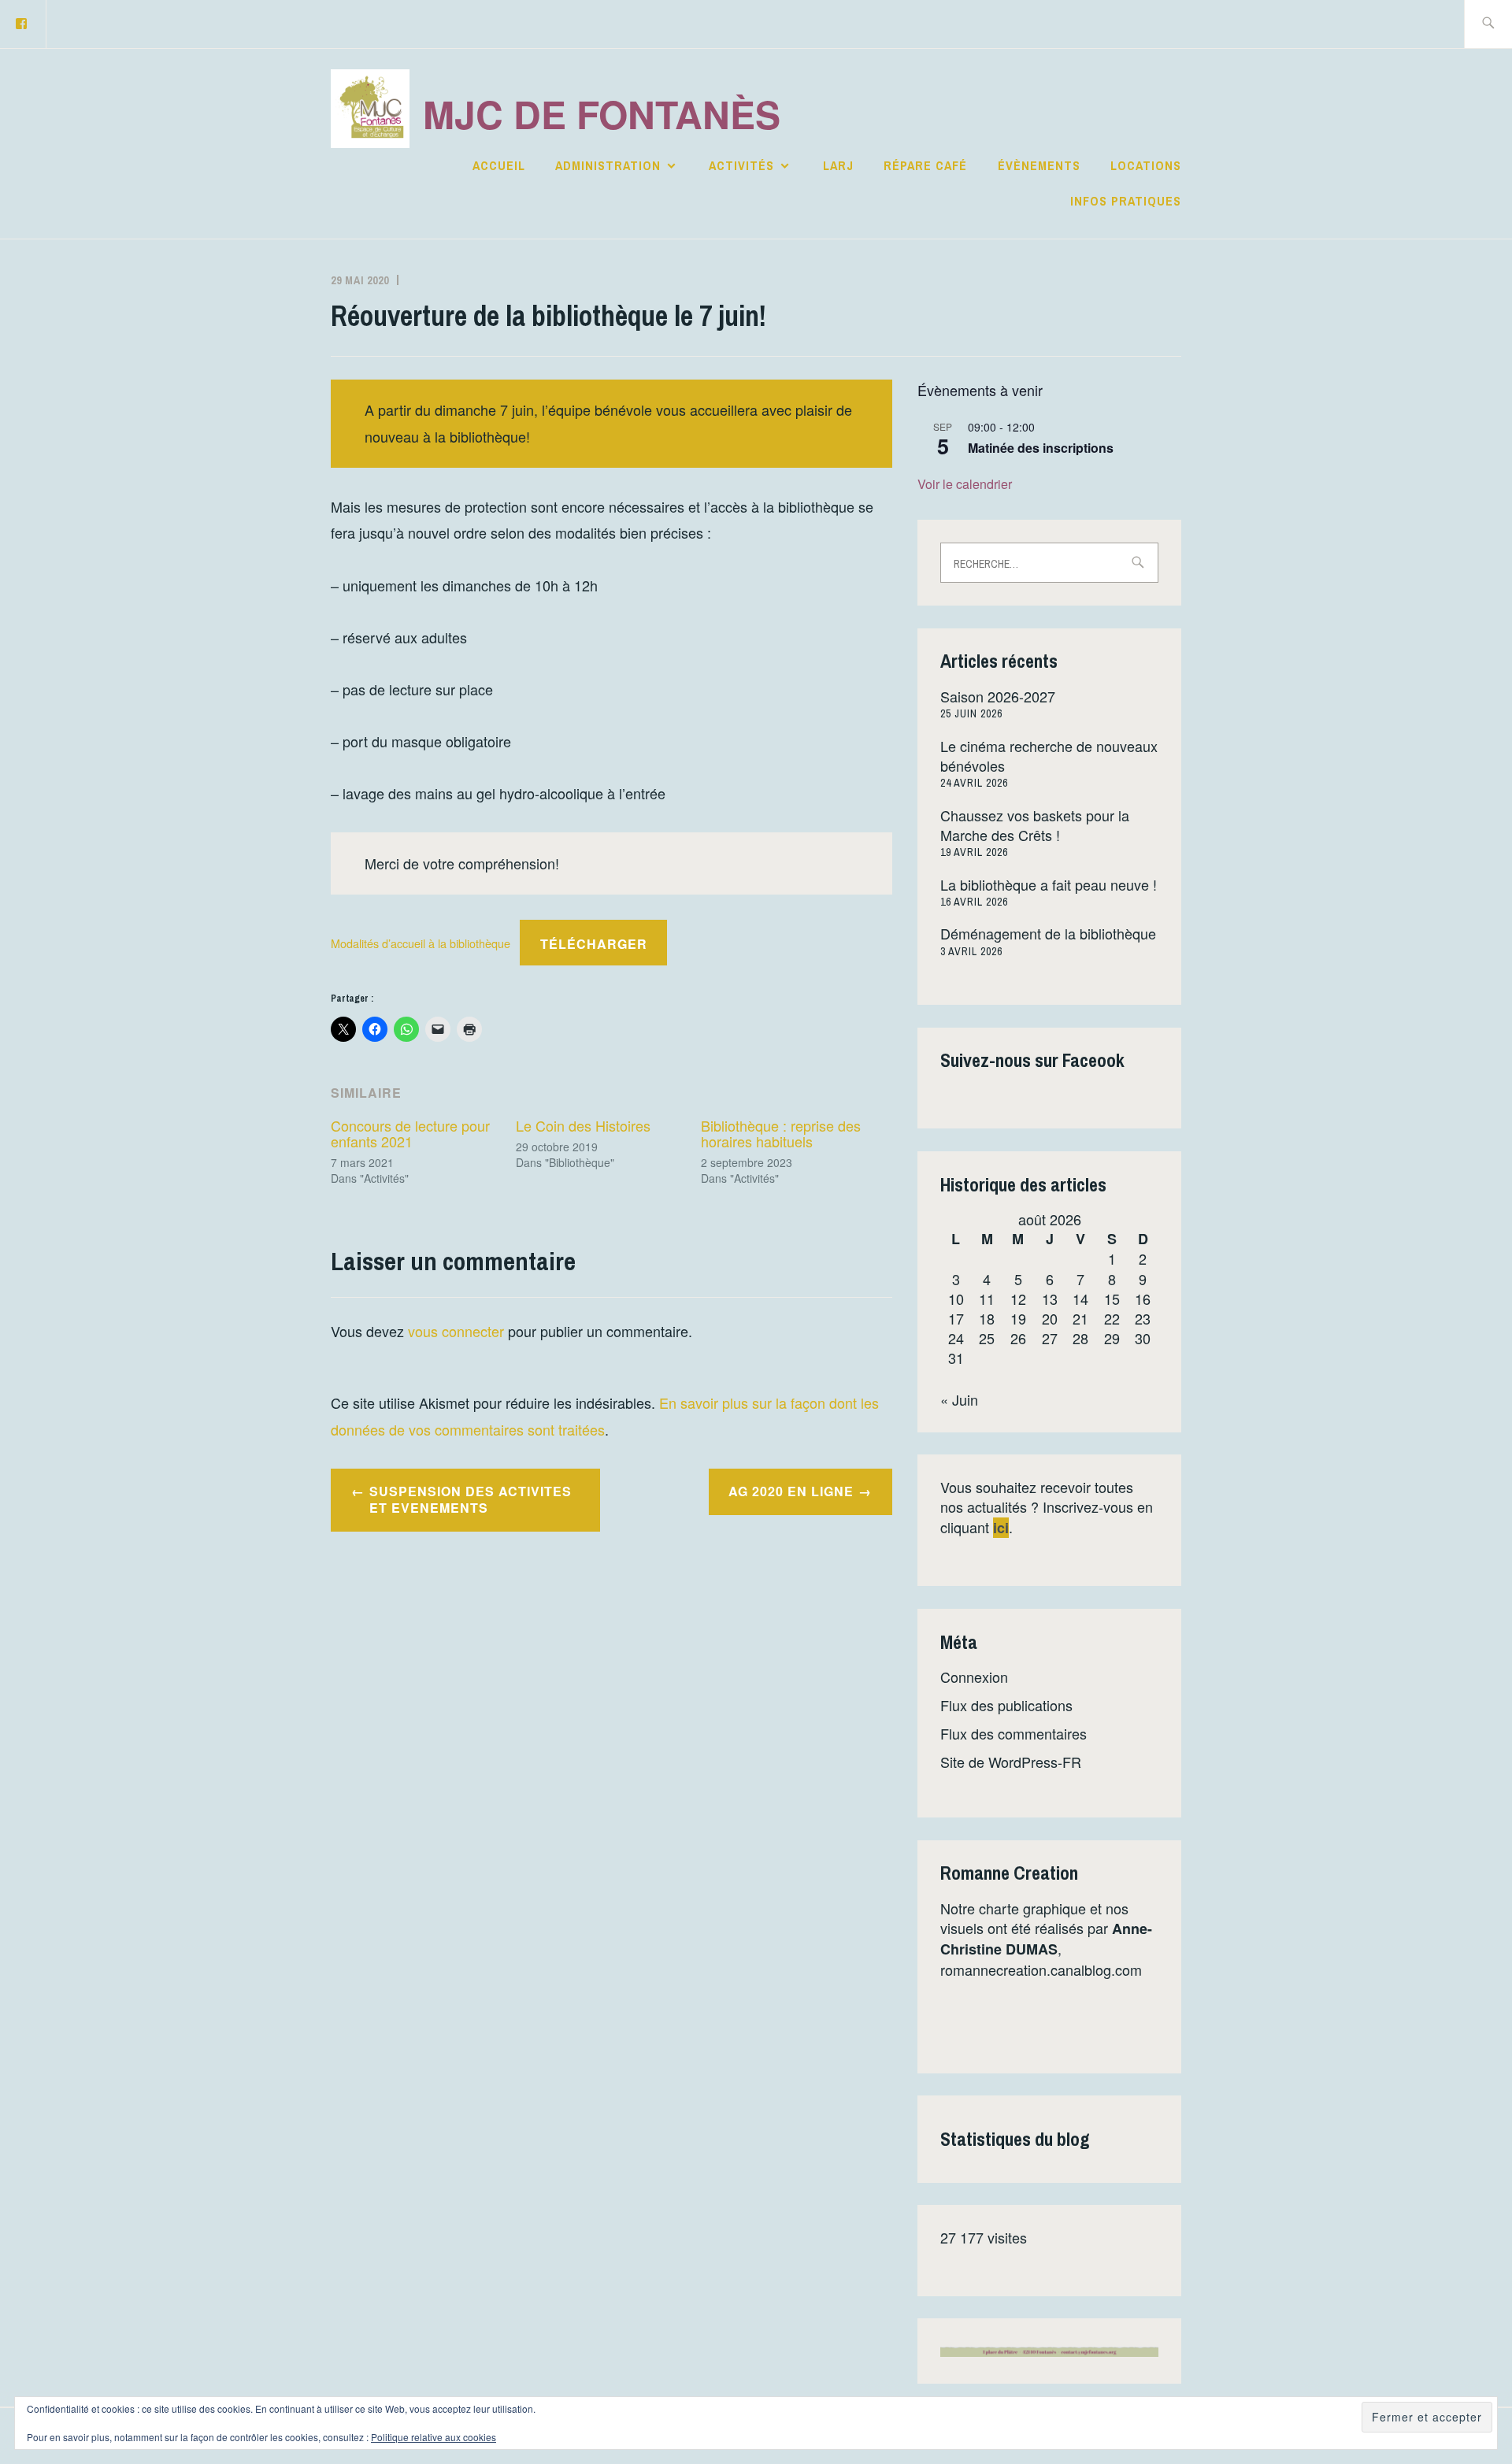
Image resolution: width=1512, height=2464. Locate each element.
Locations (1146, 165)
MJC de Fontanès (602, 114)
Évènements (1039, 165)
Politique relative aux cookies (434, 2437)
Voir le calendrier (965, 484)
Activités (741, 165)
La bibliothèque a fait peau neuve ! (1049, 884)
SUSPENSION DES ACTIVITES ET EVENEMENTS (471, 1499)
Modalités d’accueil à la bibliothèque (421, 944)
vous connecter (456, 1331)
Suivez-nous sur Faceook (1032, 1060)
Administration (608, 165)
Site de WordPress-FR (1011, 1762)
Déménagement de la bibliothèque (1048, 933)
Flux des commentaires (1014, 1733)
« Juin (959, 1399)
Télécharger (594, 944)
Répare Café (925, 165)
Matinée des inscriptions (1041, 448)
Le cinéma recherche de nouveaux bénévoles (1049, 756)
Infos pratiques (1126, 201)
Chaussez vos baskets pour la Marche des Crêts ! (1035, 825)
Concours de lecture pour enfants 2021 (410, 1133)
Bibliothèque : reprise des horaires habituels (781, 1133)
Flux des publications (1006, 1705)
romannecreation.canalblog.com (1041, 1969)
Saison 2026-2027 (998, 696)
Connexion (974, 1677)
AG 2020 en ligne (791, 1491)
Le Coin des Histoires (583, 1125)
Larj (838, 165)
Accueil (499, 165)
